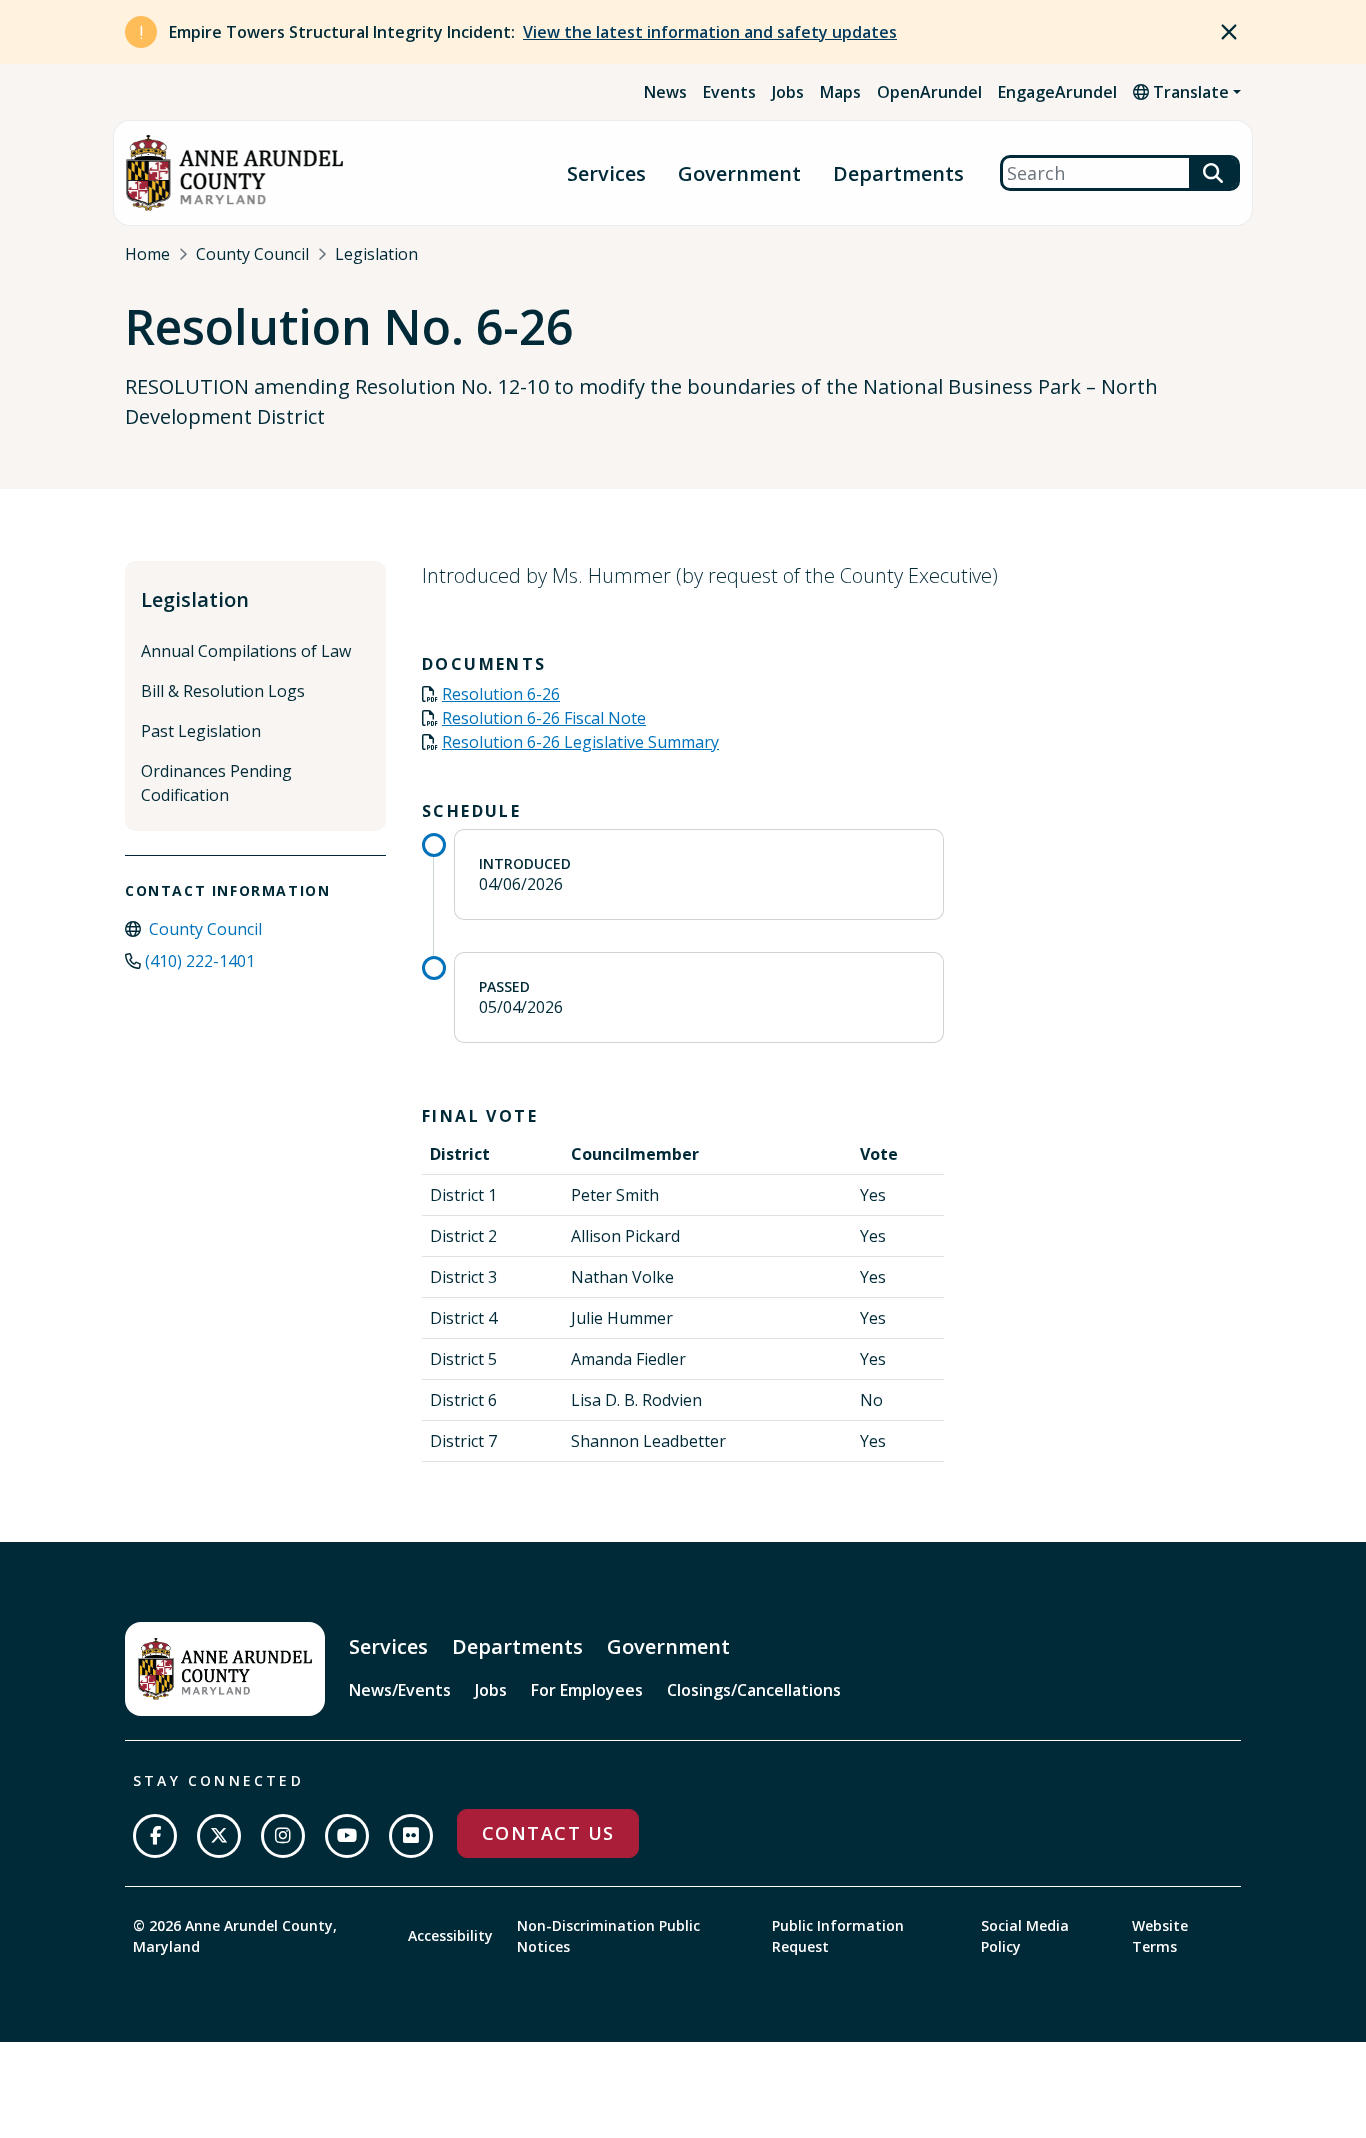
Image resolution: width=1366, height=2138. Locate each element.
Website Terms (1160, 1936)
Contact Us (548, 1833)
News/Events (400, 1690)
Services (606, 173)
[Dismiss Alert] (1229, 32)
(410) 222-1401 (200, 961)
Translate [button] (1189, 92)
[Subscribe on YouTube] (347, 1836)
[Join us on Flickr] (411, 1836)
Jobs (788, 92)
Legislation (376, 254)
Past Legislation (201, 731)
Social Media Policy (1025, 1936)
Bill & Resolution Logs (223, 691)
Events (729, 92)
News (665, 92)
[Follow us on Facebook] (155, 1836)
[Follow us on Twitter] (219, 1836)
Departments (898, 173)
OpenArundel (929, 92)
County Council (252, 254)
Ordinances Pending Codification (216, 783)
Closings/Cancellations (754, 1690)
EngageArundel (1057, 92)
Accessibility (450, 1935)
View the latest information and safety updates (710, 32)
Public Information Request (838, 1936)
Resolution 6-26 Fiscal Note (544, 718)
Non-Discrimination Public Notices (608, 1936)
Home (147, 254)
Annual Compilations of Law (246, 651)
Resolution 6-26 (501, 694)
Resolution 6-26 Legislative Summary (580, 742)
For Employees (587, 1690)
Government (739, 173)
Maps (840, 92)
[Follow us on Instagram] (283, 1836)
